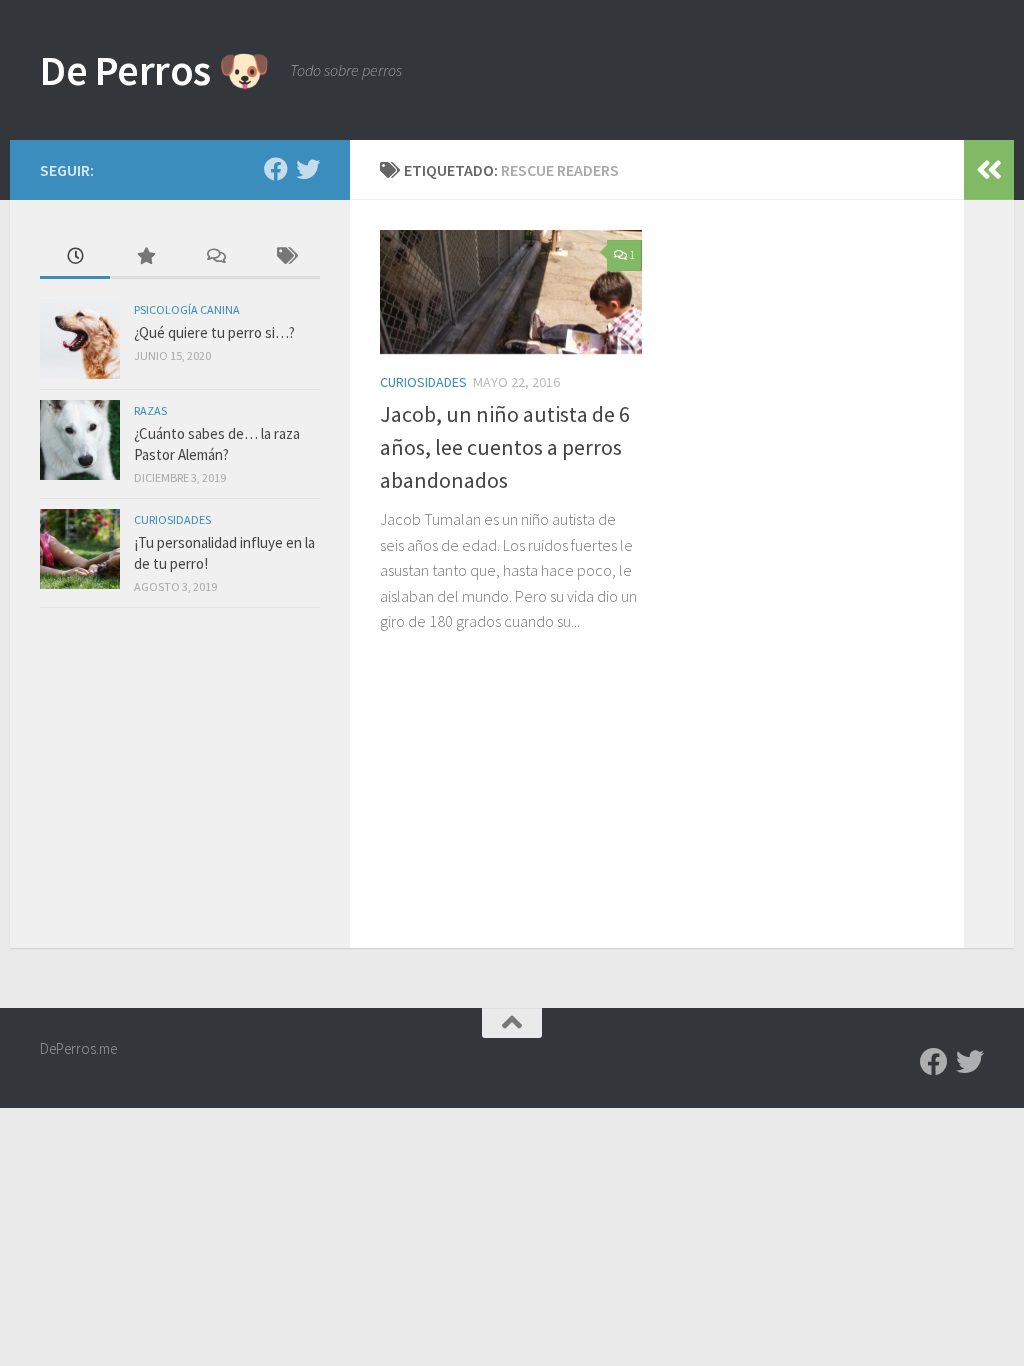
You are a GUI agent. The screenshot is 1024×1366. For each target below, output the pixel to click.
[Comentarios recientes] (215, 257)
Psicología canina (187, 309)
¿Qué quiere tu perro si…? (214, 332)
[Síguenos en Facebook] (276, 169)
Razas (150, 410)
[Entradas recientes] (75, 257)
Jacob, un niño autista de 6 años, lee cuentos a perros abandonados (505, 447)
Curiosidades (423, 382)
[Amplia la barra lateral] (989, 170)
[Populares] (145, 257)
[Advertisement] (180, 783)
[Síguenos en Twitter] (308, 169)
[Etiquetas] (285, 257)
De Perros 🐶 (155, 70)
